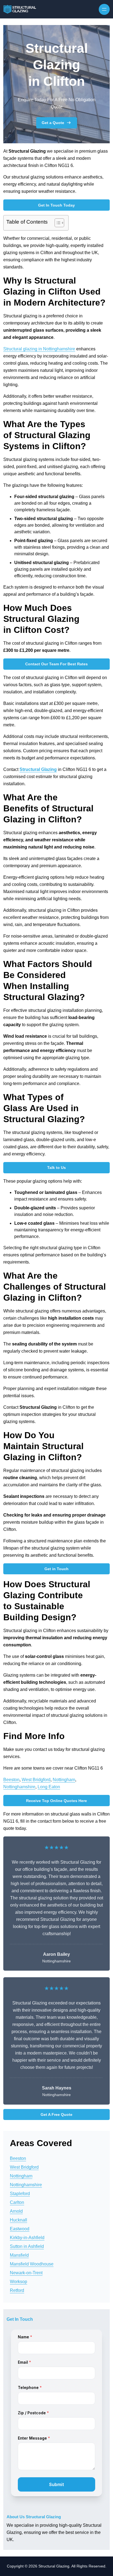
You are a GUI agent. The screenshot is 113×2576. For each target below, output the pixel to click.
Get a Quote (53, 123)
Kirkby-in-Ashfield (27, 2238)
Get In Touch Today (56, 205)
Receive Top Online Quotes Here (56, 1801)
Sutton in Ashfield (27, 2246)
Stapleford (20, 2194)
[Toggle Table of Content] (57, 223)
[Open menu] (104, 9)
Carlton (17, 2202)
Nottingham (64, 1780)
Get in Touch (56, 1569)
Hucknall (19, 2220)
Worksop (19, 2282)
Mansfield (19, 2255)
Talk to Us (56, 1168)
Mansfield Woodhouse (32, 2264)
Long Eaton (49, 1787)
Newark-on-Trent (26, 2273)
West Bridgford (36, 1780)
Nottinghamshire (19, 1787)
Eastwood (20, 2229)
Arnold (16, 2211)
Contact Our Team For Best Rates (56, 664)
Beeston (11, 1780)
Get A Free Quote (56, 2114)
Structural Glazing (38, 769)
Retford (17, 2290)
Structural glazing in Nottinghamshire (39, 349)
